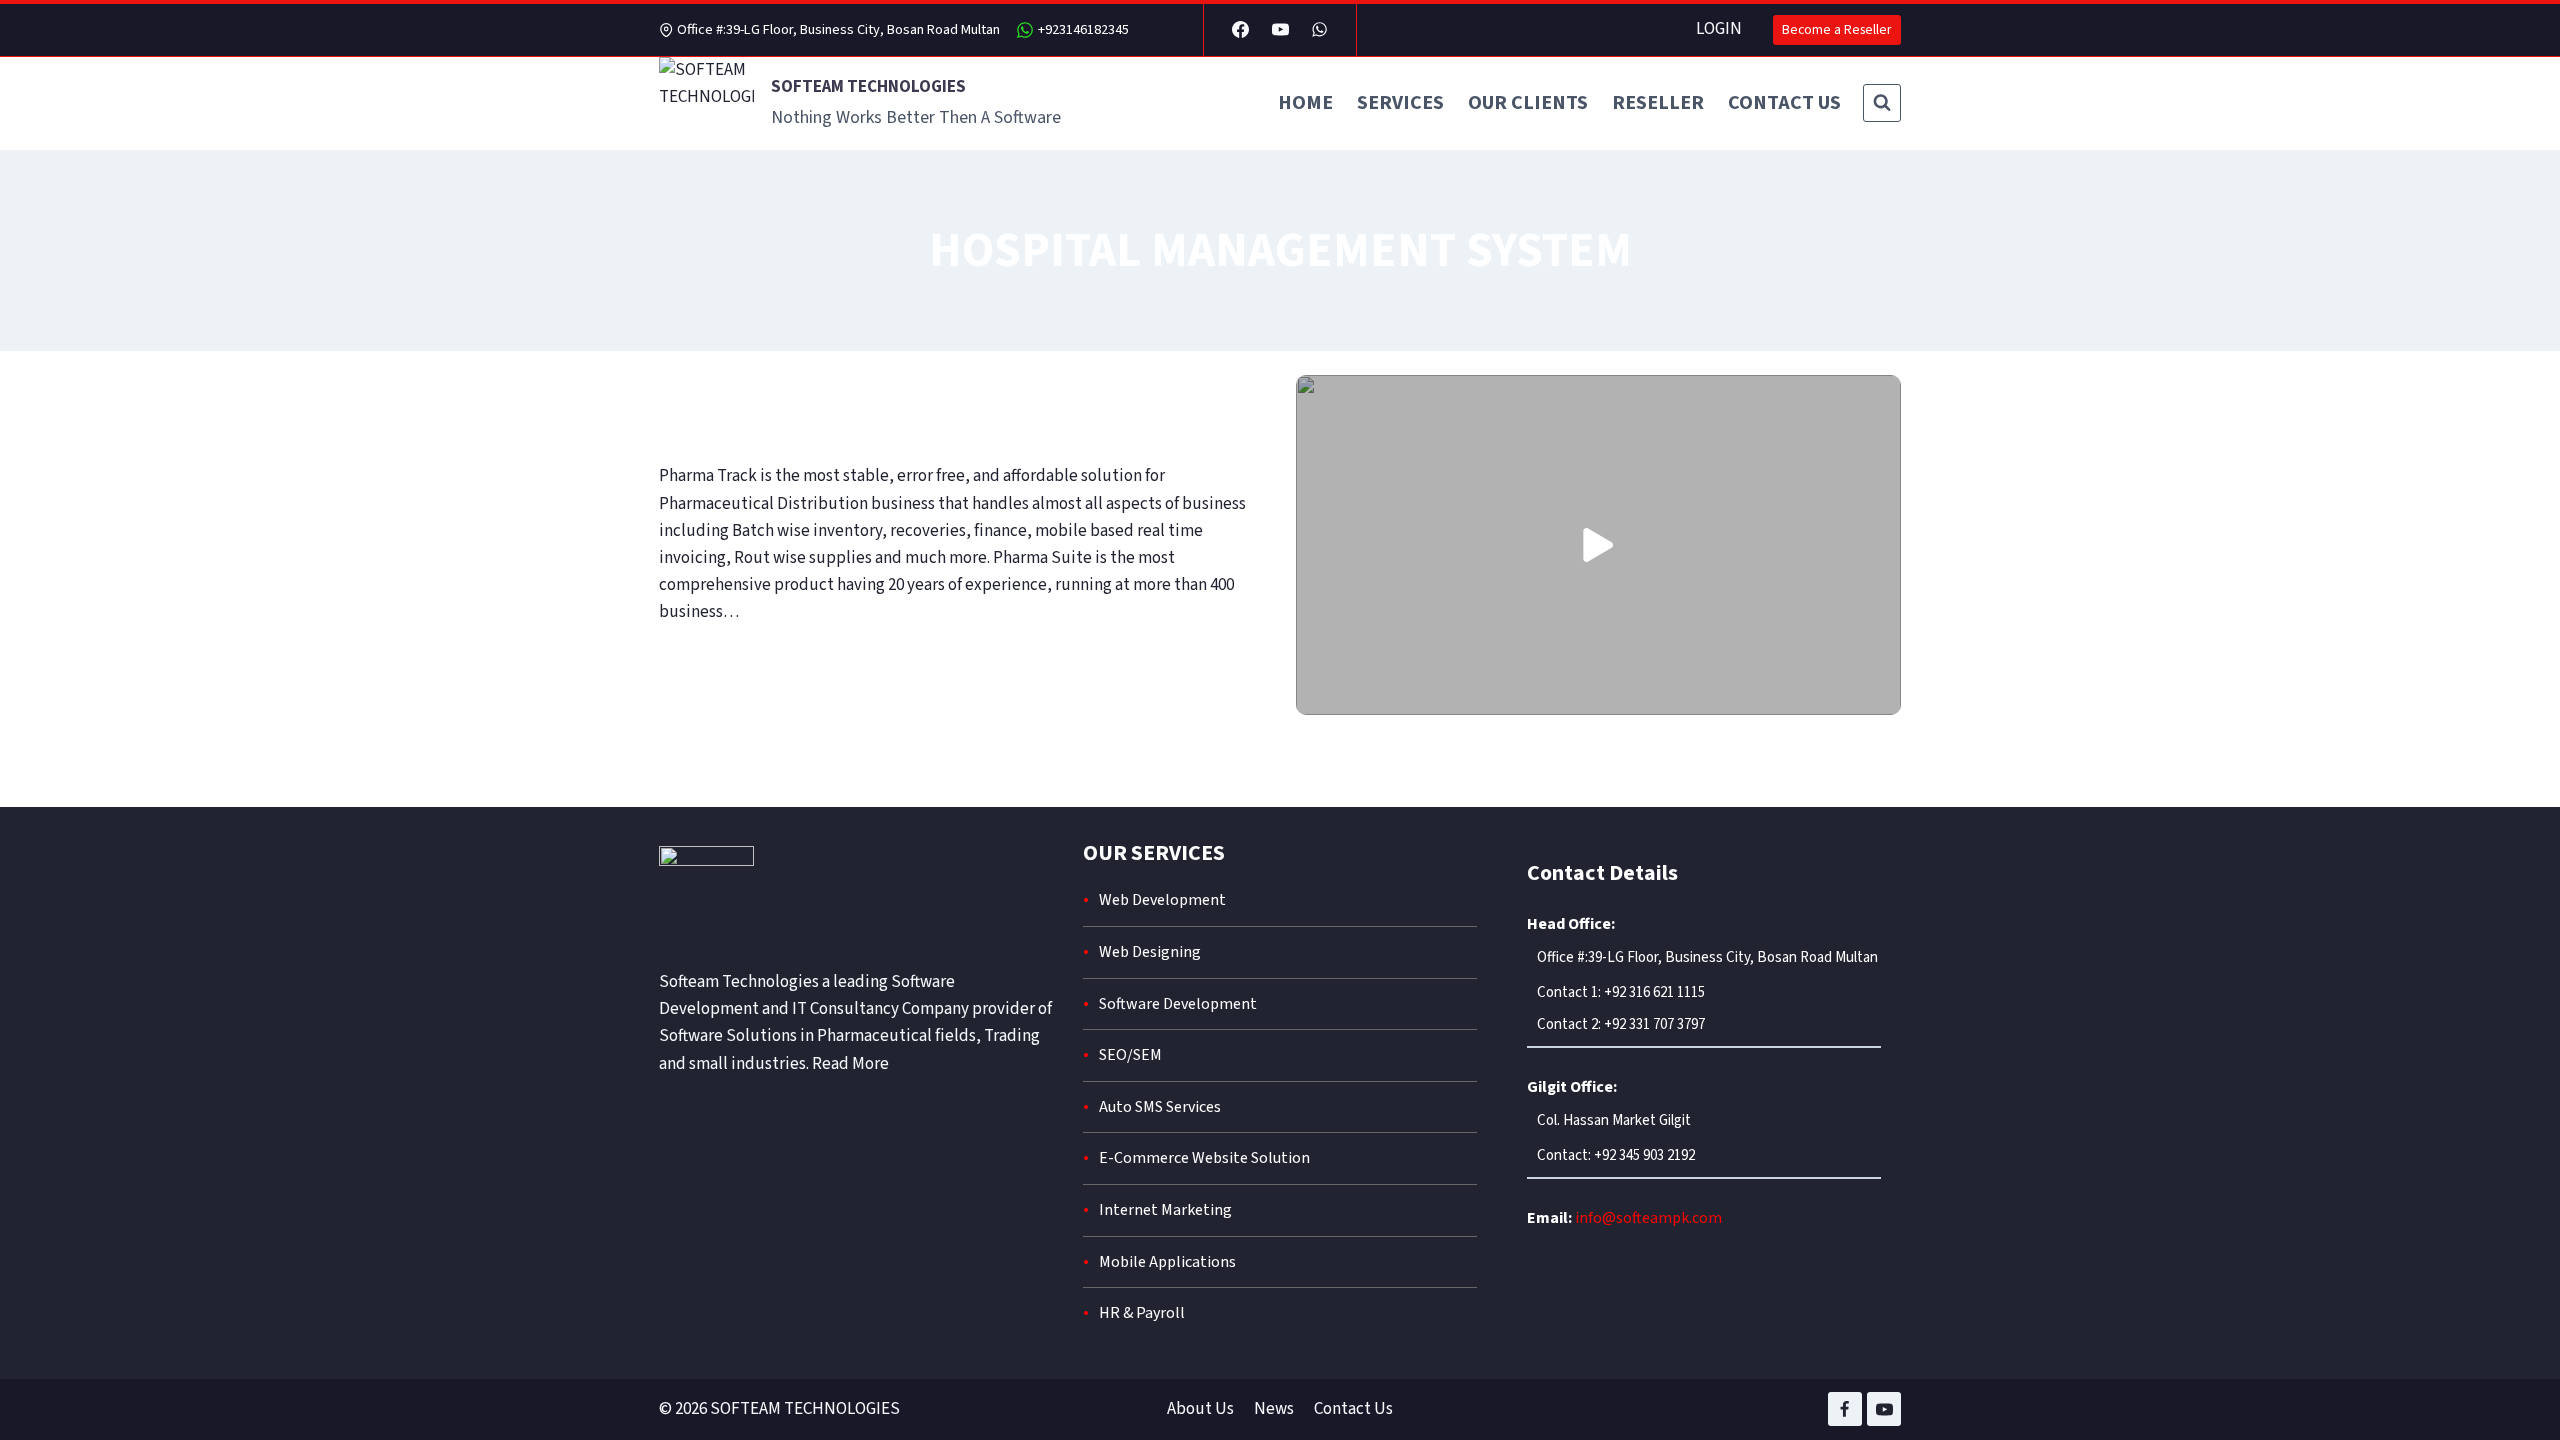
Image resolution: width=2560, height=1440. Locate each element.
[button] (1598, 545)
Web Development (1162, 900)
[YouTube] (1280, 30)
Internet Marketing (1165, 1210)
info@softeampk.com (1648, 1218)
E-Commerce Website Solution (1204, 1158)
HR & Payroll (1142, 1313)
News (1274, 1409)
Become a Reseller (1836, 29)
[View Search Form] (1882, 103)
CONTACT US (1784, 103)
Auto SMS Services (1160, 1107)
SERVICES (1400, 103)
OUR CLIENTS (1528, 103)
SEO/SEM (1130, 1055)
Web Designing (1150, 952)
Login (1719, 29)
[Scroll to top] (2513, 1393)
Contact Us (1353, 1409)
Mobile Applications (1167, 1262)
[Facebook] (1241, 30)
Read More (850, 1064)
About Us (1200, 1409)
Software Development (1178, 1004)
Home (1305, 103)
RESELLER (1658, 103)
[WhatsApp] (1319, 30)
